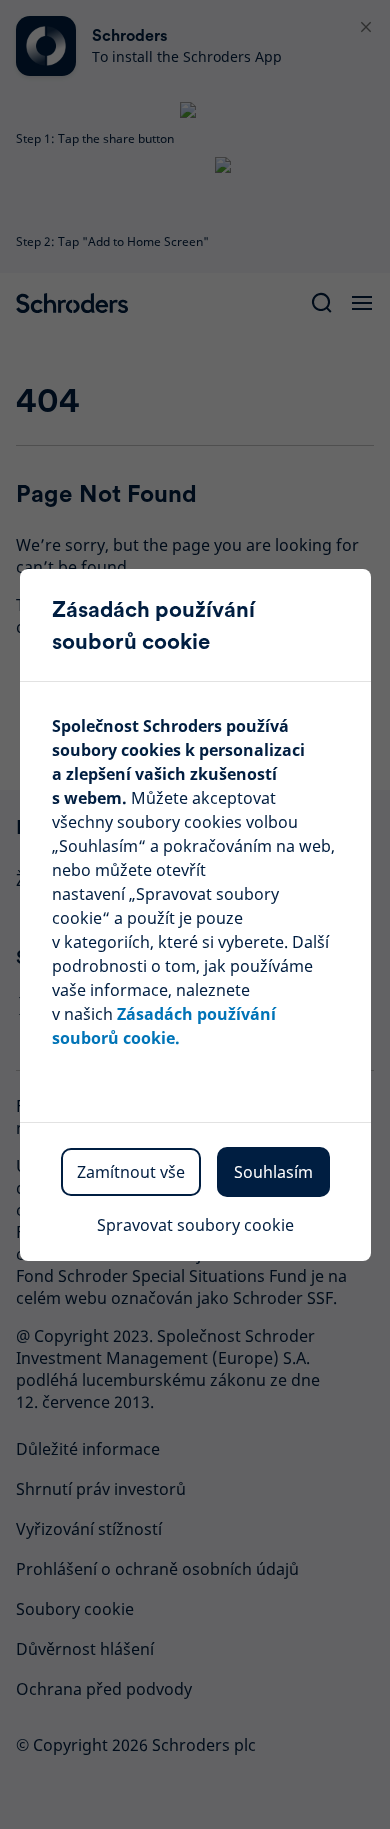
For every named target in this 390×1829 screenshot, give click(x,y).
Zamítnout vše (131, 1172)
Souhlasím (273, 1172)
